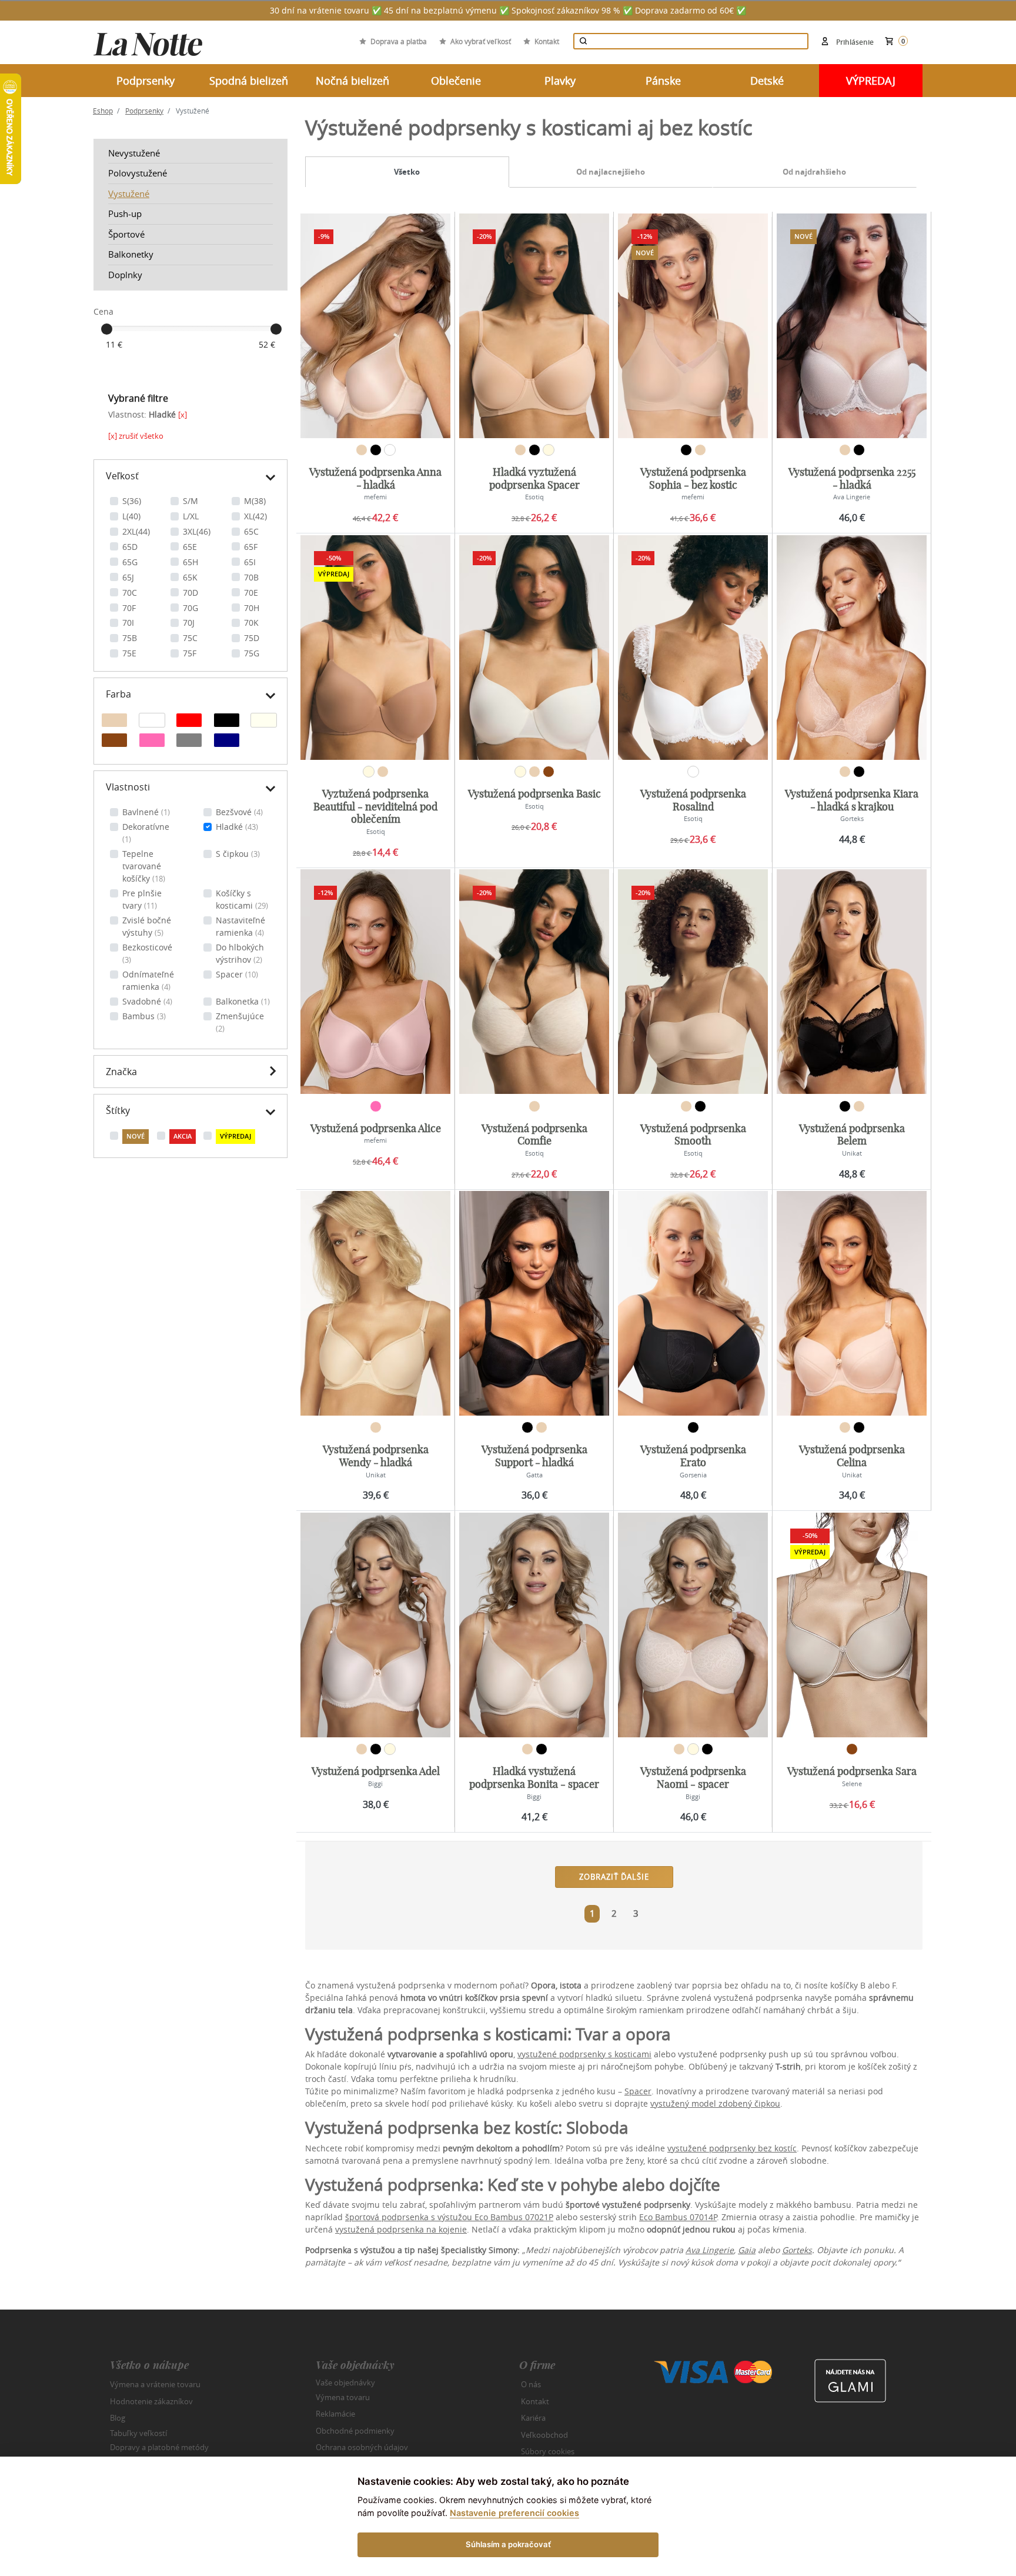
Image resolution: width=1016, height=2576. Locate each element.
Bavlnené (146, 812)
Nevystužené (134, 153)
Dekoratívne (146, 833)
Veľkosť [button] (122, 476)
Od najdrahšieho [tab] (814, 172)
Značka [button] (121, 1072)
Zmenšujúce (240, 1022)
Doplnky (125, 275)
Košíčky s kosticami (242, 899)
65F (251, 547)
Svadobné (147, 1001)
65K (190, 577)
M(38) (255, 501)
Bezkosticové (147, 953)
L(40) (131, 516)
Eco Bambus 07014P (678, 2217)
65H (190, 562)
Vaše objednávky (345, 2383)
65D (130, 547)
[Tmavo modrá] (227, 742)
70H (252, 608)
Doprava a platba (399, 41)
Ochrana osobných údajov (362, 2447)
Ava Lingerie (710, 2250)
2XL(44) (136, 531)
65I (250, 562)
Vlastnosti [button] (128, 787)
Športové (126, 234)
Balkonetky (131, 254)
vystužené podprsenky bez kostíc (732, 2148)
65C (251, 531)
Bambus (144, 1016)
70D (190, 593)
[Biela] (152, 722)
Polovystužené (138, 173)
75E (129, 653)
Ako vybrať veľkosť (481, 41)
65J (128, 577)
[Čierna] (227, 722)
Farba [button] (118, 694)
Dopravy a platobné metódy (159, 2447)
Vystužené (129, 193)
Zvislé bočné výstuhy (147, 926)
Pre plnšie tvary (142, 899)
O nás (531, 2384)
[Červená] (189, 722)
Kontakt (547, 41)
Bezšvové (239, 812)
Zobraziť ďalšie (614, 1877)
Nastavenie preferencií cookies (514, 2513)
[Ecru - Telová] (264, 722)
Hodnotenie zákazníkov (151, 2401)
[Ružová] (152, 742)
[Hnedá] (114, 742)
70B (251, 577)
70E (251, 593)
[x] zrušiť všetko (136, 436)
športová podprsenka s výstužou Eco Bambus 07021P (449, 2217)
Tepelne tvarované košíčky (144, 866)
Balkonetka (243, 1001)
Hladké (237, 827)
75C (190, 638)
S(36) (132, 501)
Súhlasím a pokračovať (508, 2544)
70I (128, 623)
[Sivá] (189, 742)
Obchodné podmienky (355, 2431)
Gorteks (797, 2250)
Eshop (103, 111)
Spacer (237, 974)
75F (190, 653)
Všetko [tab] (407, 172)
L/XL (191, 516)
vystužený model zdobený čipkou (715, 2103)
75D (252, 638)
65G (130, 562)
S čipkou (238, 854)
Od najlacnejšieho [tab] (611, 172)
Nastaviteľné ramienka (240, 926)
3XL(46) (197, 531)
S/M (190, 501)
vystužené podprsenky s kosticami (584, 2054)
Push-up (125, 213)
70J (189, 623)
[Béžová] (114, 722)
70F (129, 608)
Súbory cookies (548, 2451)
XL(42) (255, 516)
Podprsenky (144, 111)
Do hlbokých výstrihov (240, 953)
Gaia (747, 2250)
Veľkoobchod (544, 2435)
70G (190, 608)
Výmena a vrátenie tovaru (155, 2384)
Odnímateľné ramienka (148, 980)
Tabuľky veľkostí (138, 2432)
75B (130, 638)
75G (252, 653)
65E (190, 547)
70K (251, 623)
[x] (183, 415)
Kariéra (533, 2418)
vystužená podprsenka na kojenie (401, 2229)
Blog (118, 2418)
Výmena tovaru (343, 2397)
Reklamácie (335, 2414)
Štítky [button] (118, 1110)
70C (130, 593)
